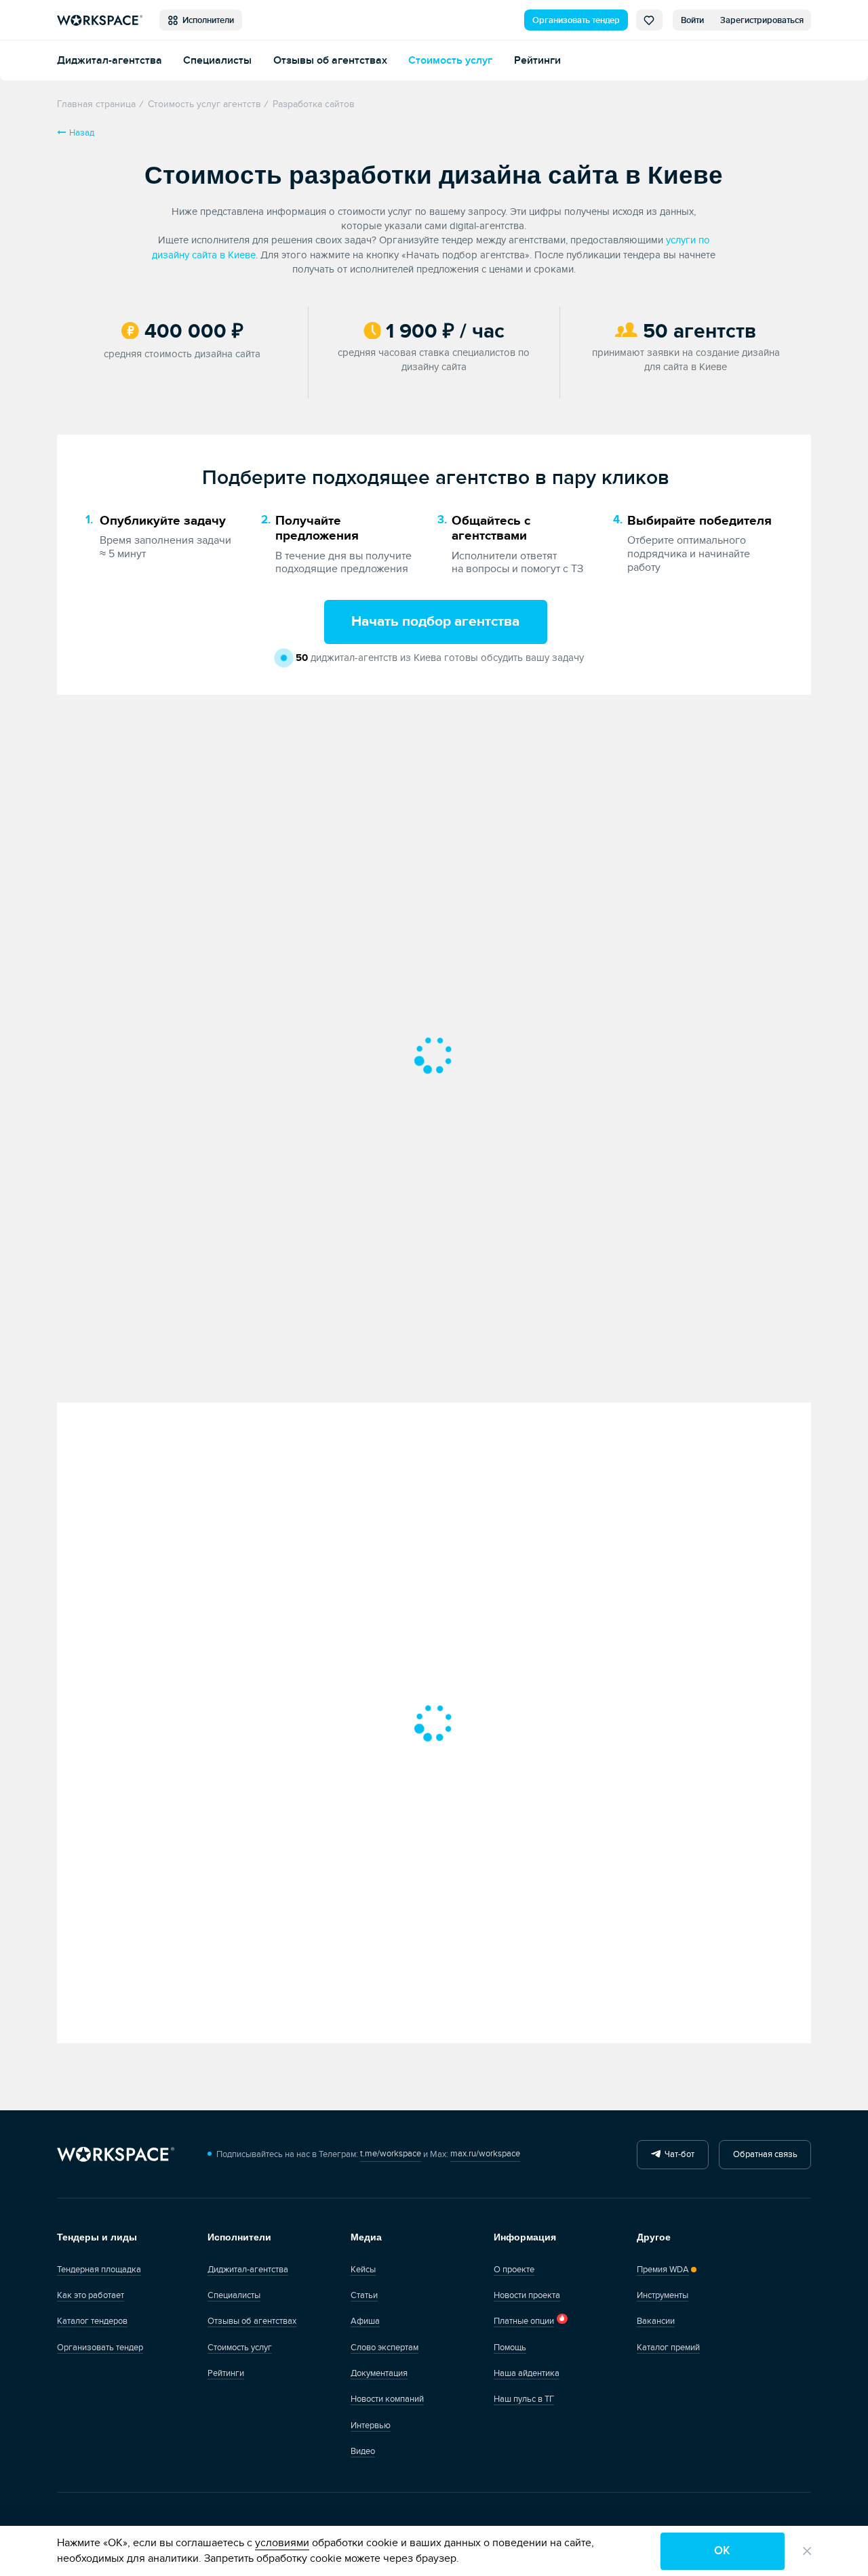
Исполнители (206, 20)
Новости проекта (527, 2295)
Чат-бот (677, 2154)
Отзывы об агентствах (330, 61)
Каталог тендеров (92, 2321)
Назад (82, 133)
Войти (692, 20)
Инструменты (663, 2295)
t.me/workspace (391, 2154)
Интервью (371, 2426)
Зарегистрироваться (762, 20)
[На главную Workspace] (116, 2155)
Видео (363, 2451)
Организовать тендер (576, 20)
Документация (379, 2373)
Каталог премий (668, 2348)
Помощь (510, 2348)
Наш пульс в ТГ (524, 2399)
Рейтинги (537, 61)
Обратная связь (765, 2154)
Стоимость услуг (450, 61)
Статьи (364, 2295)
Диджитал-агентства (110, 61)
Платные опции (524, 2321)
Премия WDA (663, 2270)
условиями (282, 2543)
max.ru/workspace (485, 2154)
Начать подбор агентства (435, 622)
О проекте (514, 2270)
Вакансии (656, 2321)
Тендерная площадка (99, 2270)
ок (722, 2551)
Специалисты (217, 61)
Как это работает (91, 2295)
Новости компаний (387, 2399)
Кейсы (363, 2270)
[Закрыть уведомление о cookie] (807, 2551)
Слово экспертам (384, 2348)
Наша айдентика (527, 2373)
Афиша (365, 2321)
